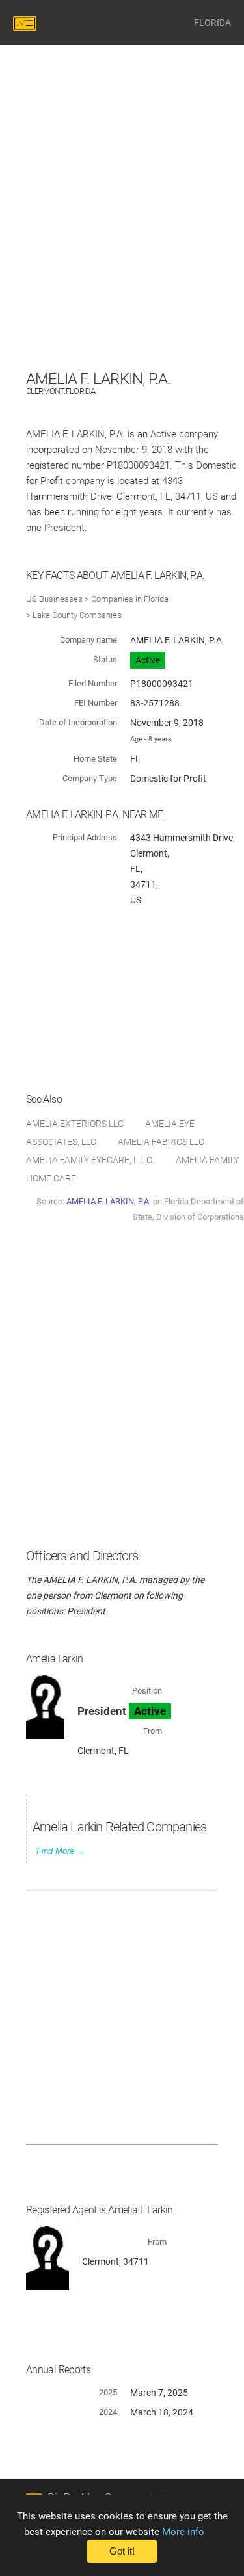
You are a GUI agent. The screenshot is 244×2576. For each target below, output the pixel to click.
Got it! (122, 2551)
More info (183, 2532)
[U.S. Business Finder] (27, 23)
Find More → (61, 1851)
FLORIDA (212, 23)
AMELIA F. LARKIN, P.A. (109, 1201)
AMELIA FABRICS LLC (161, 1142)
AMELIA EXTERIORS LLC (75, 1124)
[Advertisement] (122, 245)
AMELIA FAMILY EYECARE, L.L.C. (90, 1160)
